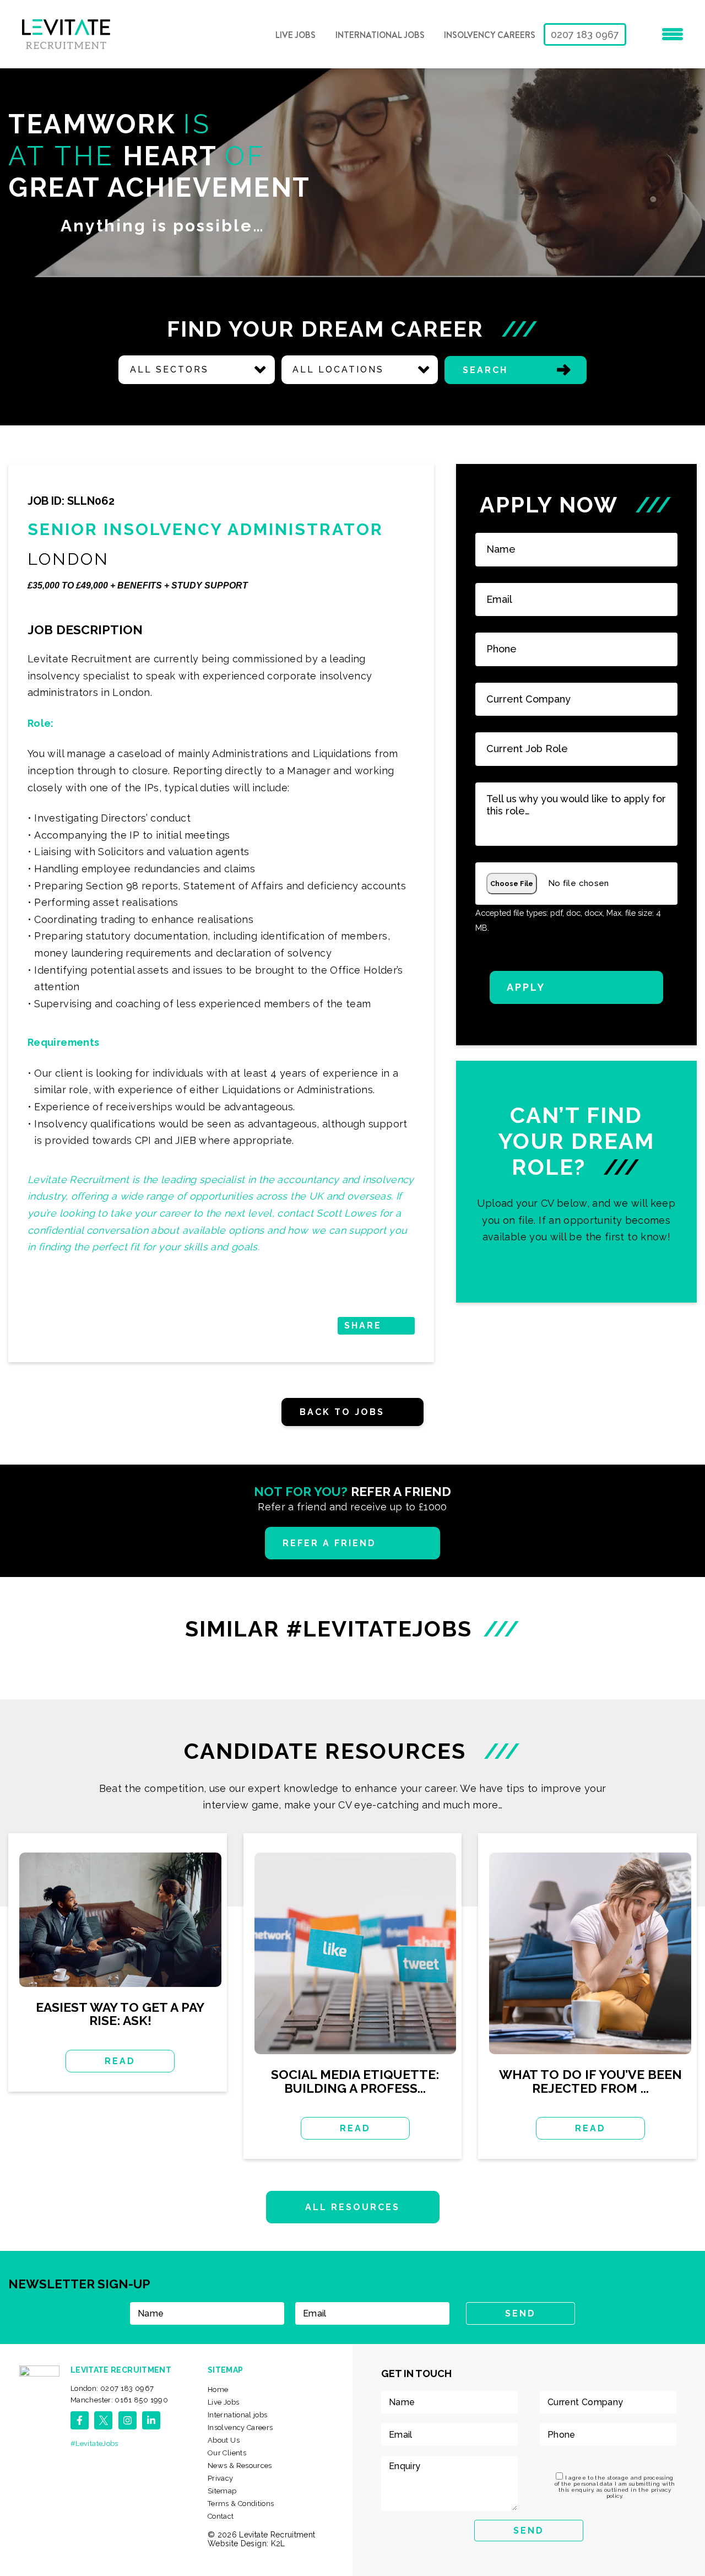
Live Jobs (295, 35)
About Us (224, 2440)
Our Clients (227, 2453)
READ (120, 2061)
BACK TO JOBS (342, 1412)
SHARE (363, 1325)
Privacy (221, 2478)
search (485, 370)
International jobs (380, 35)
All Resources (353, 2207)
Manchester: (119, 2400)
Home (218, 2389)
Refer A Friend (330, 1543)
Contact (221, 2516)
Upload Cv (576, 1182)
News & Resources (240, 2466)
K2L (278, 2543)
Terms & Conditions (241, 2504)
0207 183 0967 (585, 34)
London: (112, 2388)
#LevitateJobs (94, 2443)
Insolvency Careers (490, 35)
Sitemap (222, 2491)
